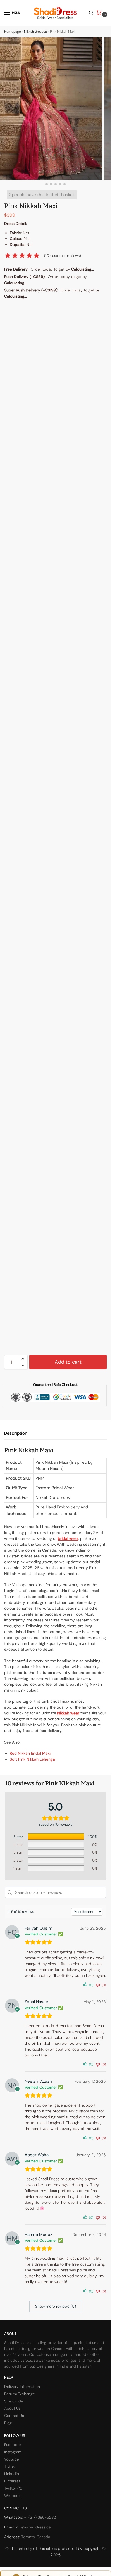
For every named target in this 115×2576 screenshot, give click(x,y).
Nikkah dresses (35, 32)
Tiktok (9, 2466)
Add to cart (68, 1362)
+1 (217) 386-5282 (40, 2517)
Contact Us (14, 2416)
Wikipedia (13, 2496)
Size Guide (14, 2401)
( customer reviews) (63, 256)
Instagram (13, 2452)
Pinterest (12, 2481)
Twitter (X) (13, 2488)
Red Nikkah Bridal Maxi (30, 1753)
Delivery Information (22, 2387)
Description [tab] (16, 1433)
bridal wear (68, 1538)
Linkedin (12, 2474)
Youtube (12, 2459)
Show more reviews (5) (56, 2306)
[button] (100, 13)
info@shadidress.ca (33, 2527)
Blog (8, 2423)
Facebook (13, 2445)
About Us (12, 2408)
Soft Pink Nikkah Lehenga (32, 1759)
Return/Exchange (20, 2394)
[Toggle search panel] (91, 13)
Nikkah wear (68, 1713)
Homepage (13, 32)
